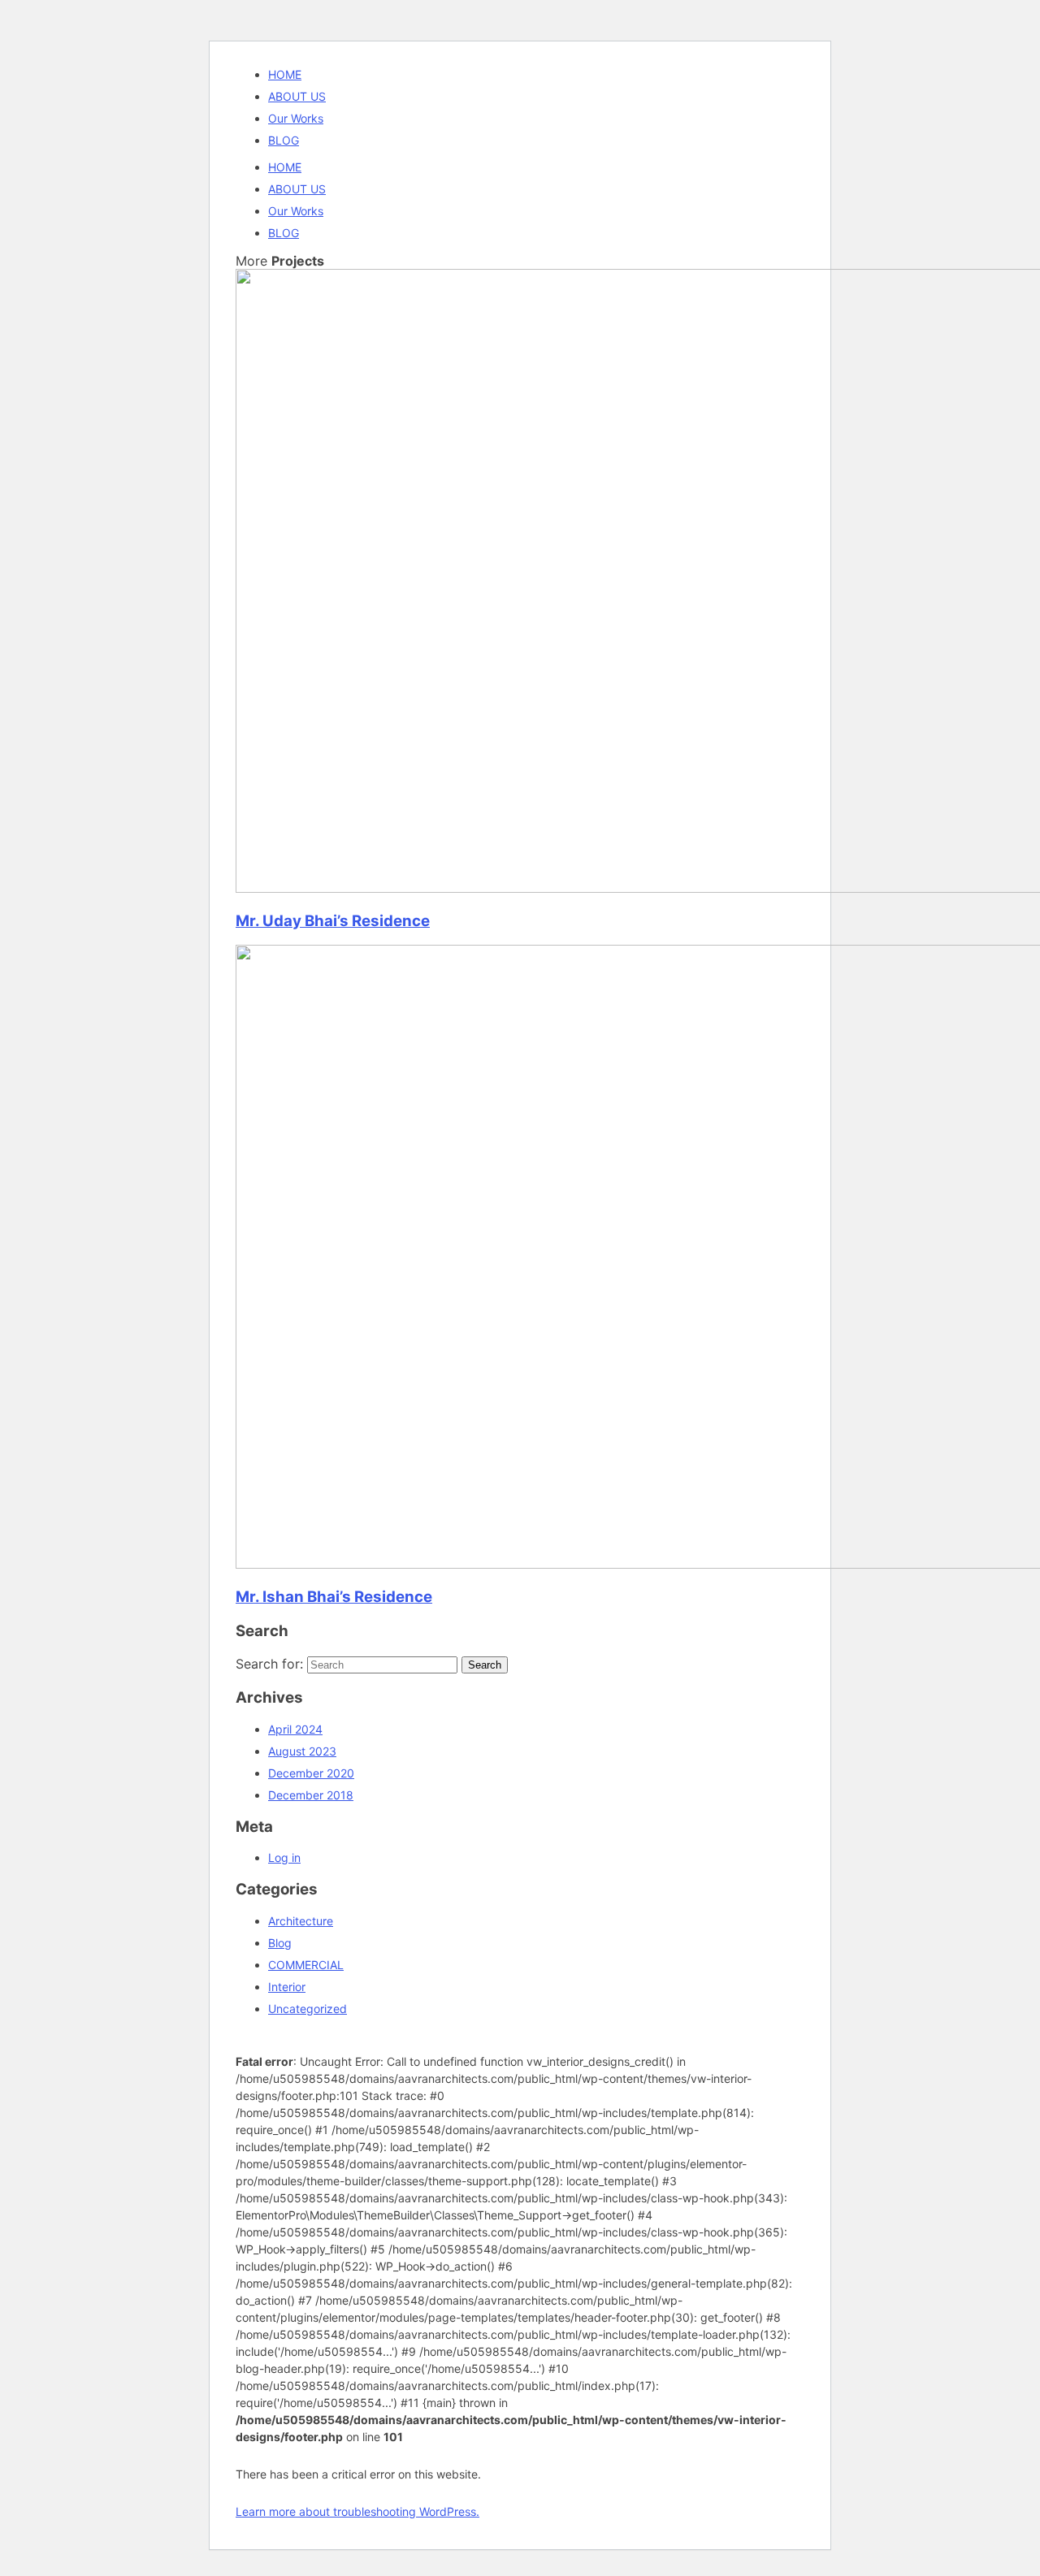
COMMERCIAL (306, 1965)
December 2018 (311, 1795)
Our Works (296, 118)
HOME (285, 74)
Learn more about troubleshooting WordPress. (357, 2511)
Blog (280, 1943)
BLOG (284, 140)
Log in (284, 1857)
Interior (287, 1987)
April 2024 (295, 1729)
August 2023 (302, 1751)
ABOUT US (297, 96)
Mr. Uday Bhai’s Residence (333, 921)
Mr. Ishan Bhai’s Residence (334, 1597)
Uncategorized (308, 2009)
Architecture (301, 1921)
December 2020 (311, 1773)
